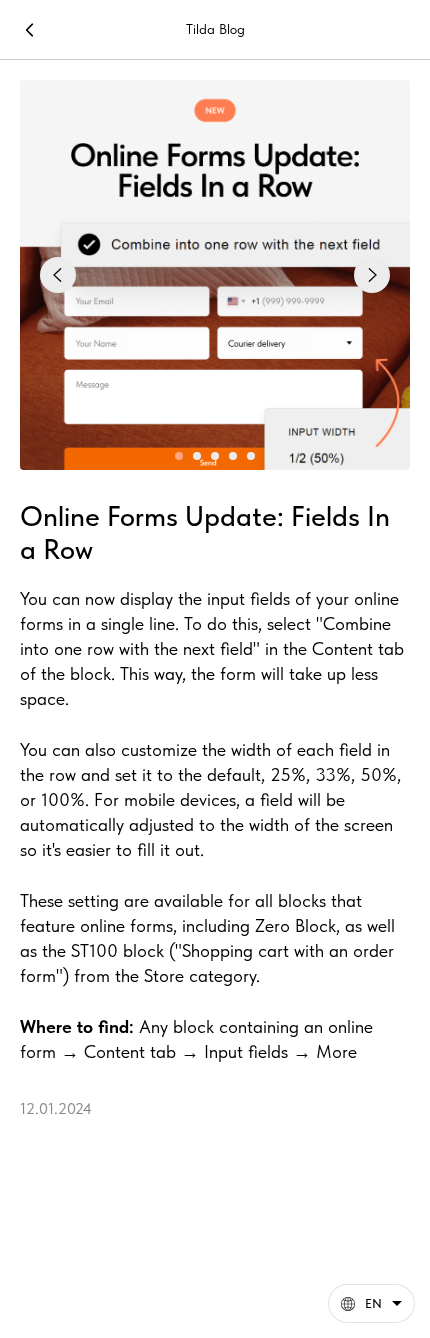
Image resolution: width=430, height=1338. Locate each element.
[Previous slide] (58, 275)
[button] (371, 1303)
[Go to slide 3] (215, 456)
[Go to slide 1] (179, 456)
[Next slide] (372, 275)
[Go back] (30, 30)
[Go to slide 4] (233, 456)
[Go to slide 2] (197, 456)
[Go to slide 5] (251, 456)
